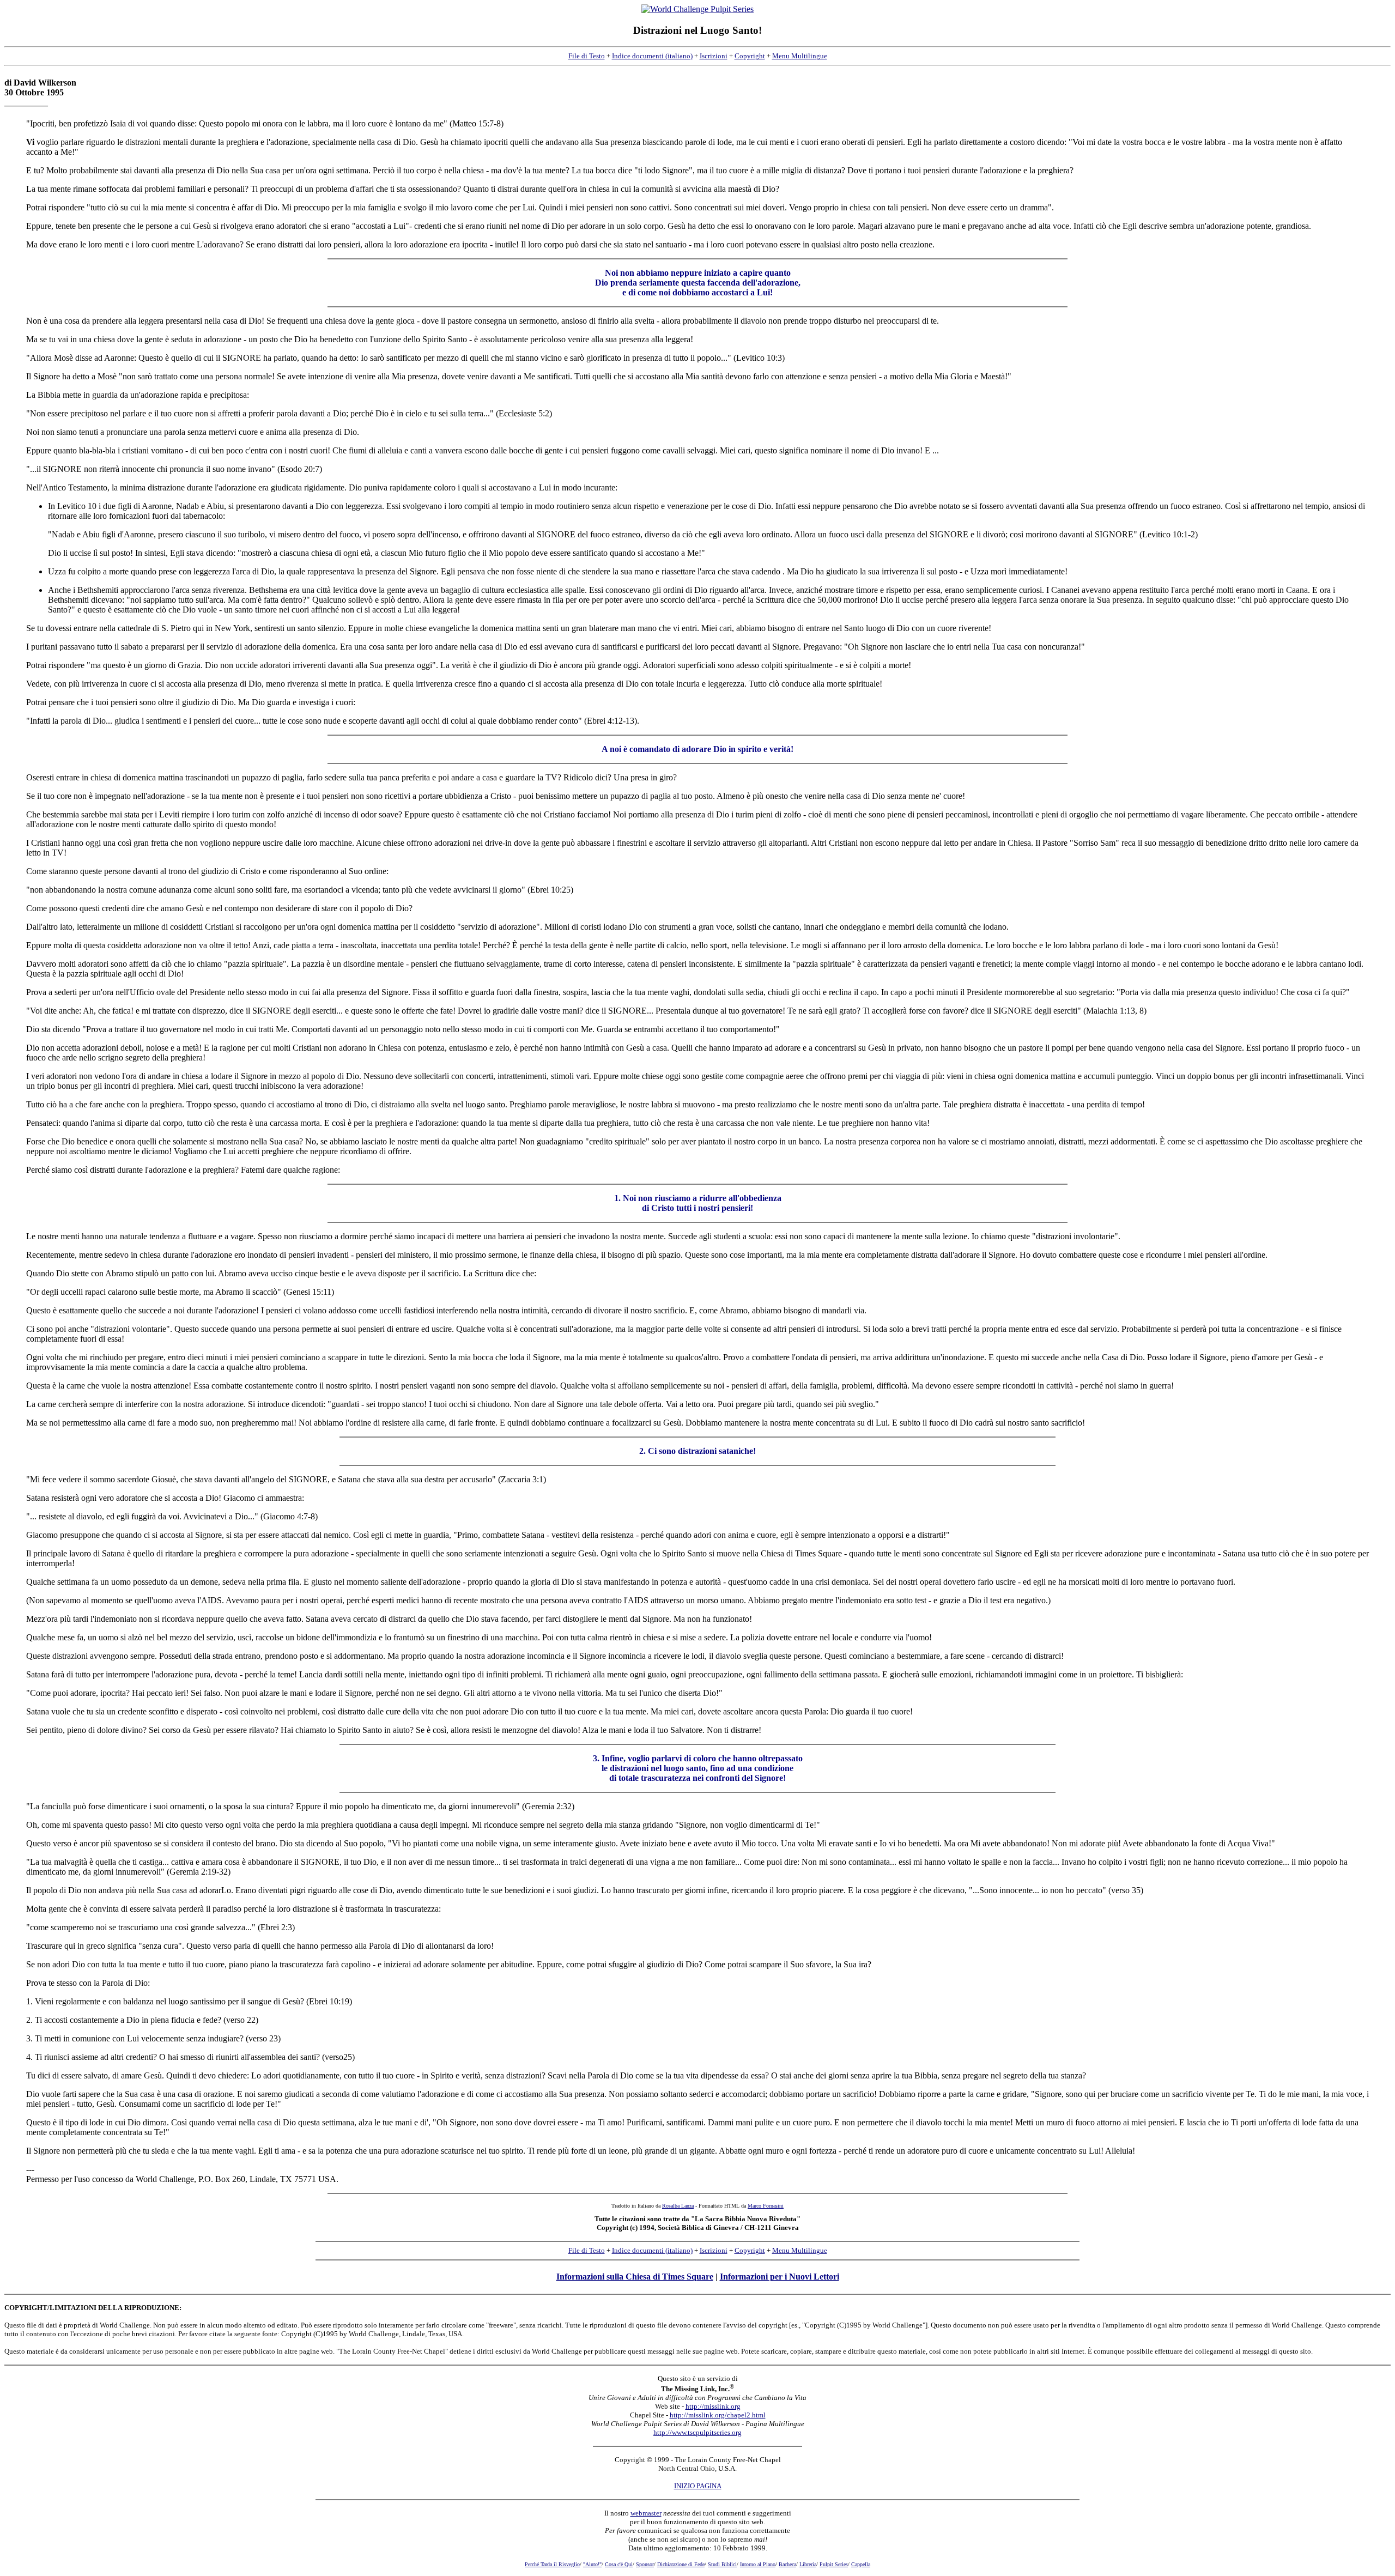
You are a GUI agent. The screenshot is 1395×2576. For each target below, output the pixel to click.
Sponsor (645, 2564)
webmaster (646, 2513)
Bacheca (787, 2564)
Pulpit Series (834, 2564)
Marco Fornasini (766, 2206)
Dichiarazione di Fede (681, 2564)
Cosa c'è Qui (619, 2564)
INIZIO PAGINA (698, 2486)
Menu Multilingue (800, 56)
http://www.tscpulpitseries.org (697, 2432)
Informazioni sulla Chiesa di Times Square (635, 2277)
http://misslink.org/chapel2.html (718, 2415)
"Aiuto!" (592, 2564)
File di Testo (587, 56)
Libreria (808, 2564)
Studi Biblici (722, 2564)
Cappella (861, 2564)
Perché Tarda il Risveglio (552, 2564)
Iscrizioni (714, 56)
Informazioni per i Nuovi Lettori (780, 2277)
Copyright (750, 56)
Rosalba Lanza (678, 2206)
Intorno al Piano (758, 2564)
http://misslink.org (713, 2406)
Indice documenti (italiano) (652, 56)
